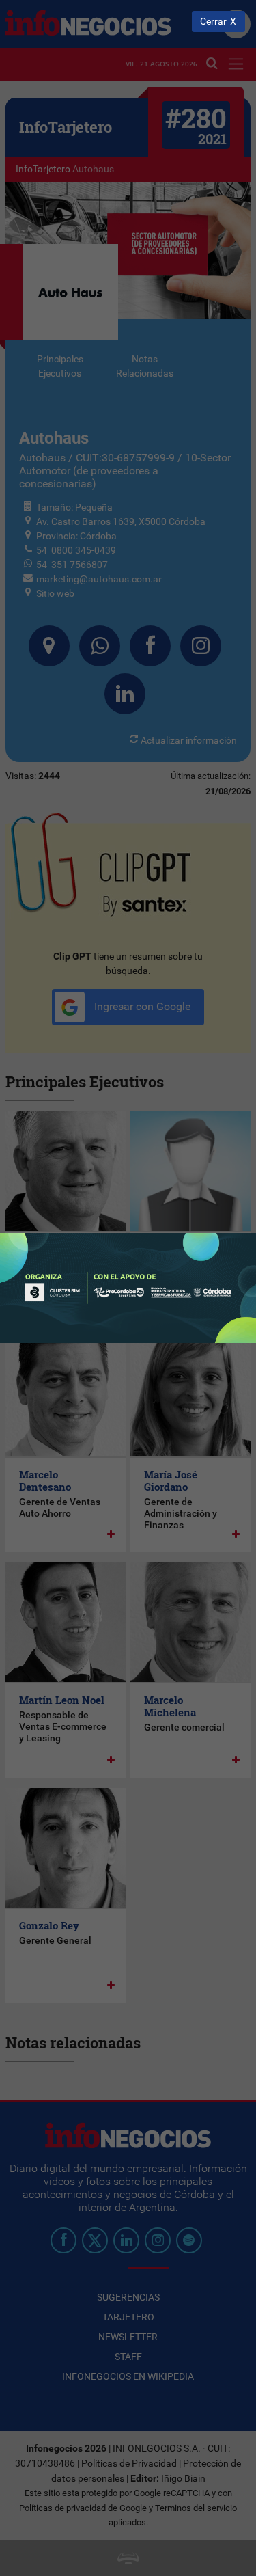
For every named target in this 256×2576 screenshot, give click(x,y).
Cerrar (213, 22)
